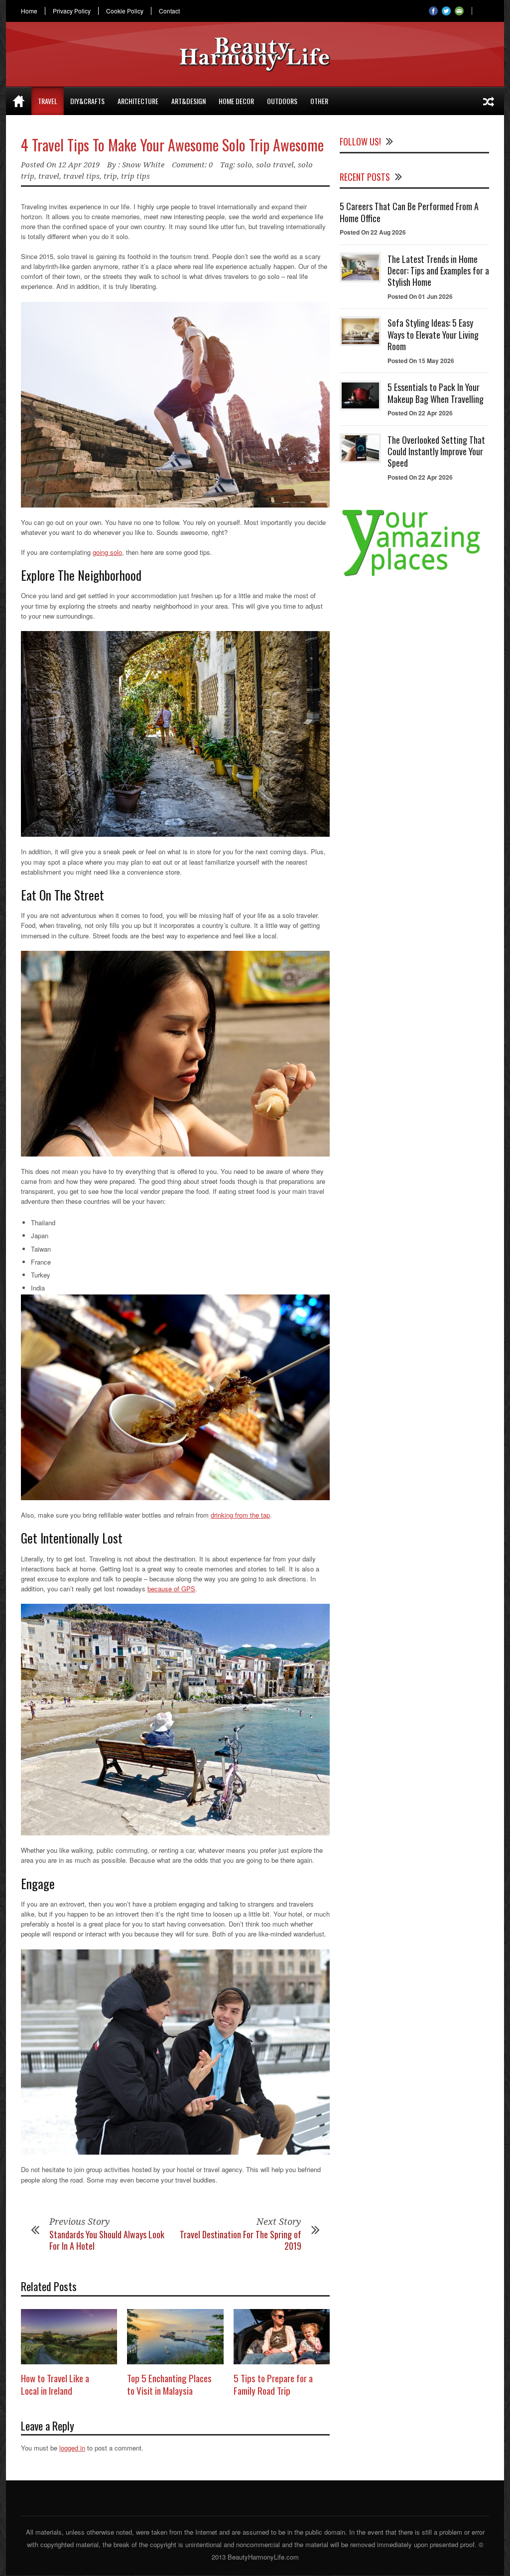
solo (245, 165)
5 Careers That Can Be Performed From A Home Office (409, 212)
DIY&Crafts (87, 101)
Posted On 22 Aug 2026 (373, 232)
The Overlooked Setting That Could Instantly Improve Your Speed (436, 451)
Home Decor (236, 101)
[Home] (19, 101)
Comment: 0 (192, 165)
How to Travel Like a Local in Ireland (55, 2384)
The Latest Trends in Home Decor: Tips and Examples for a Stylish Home (438, 271)
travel (49, 176)
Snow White (143, 165)
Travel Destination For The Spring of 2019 (241, 2240)
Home (29, 11)
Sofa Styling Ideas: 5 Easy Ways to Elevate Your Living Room (433, 334)
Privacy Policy (72, 11)
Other (319, 101)
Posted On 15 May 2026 (421, 361)
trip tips (135, 176)
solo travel (275, 165)
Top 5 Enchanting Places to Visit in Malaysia (169, 2384)
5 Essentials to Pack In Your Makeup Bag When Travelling (436, 393)
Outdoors (282, 101)
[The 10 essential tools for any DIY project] (489, 101)
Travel (48, 101)
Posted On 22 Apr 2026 (420, 413)
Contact (169, 11)
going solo (107, 552)
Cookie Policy (125, 11)
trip (110, 176)
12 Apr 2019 (79, 165)
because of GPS (171, 1589)
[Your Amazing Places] (414, 576)
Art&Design (189, 101)
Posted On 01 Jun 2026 (420, 296)
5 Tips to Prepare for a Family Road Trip (273, 2384)
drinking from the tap (240, 1515)
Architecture (138, 101)
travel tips (81, 176)
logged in (72, 2448)
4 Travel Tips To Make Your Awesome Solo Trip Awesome (172, 145)
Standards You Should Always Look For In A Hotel (107, 2240)
